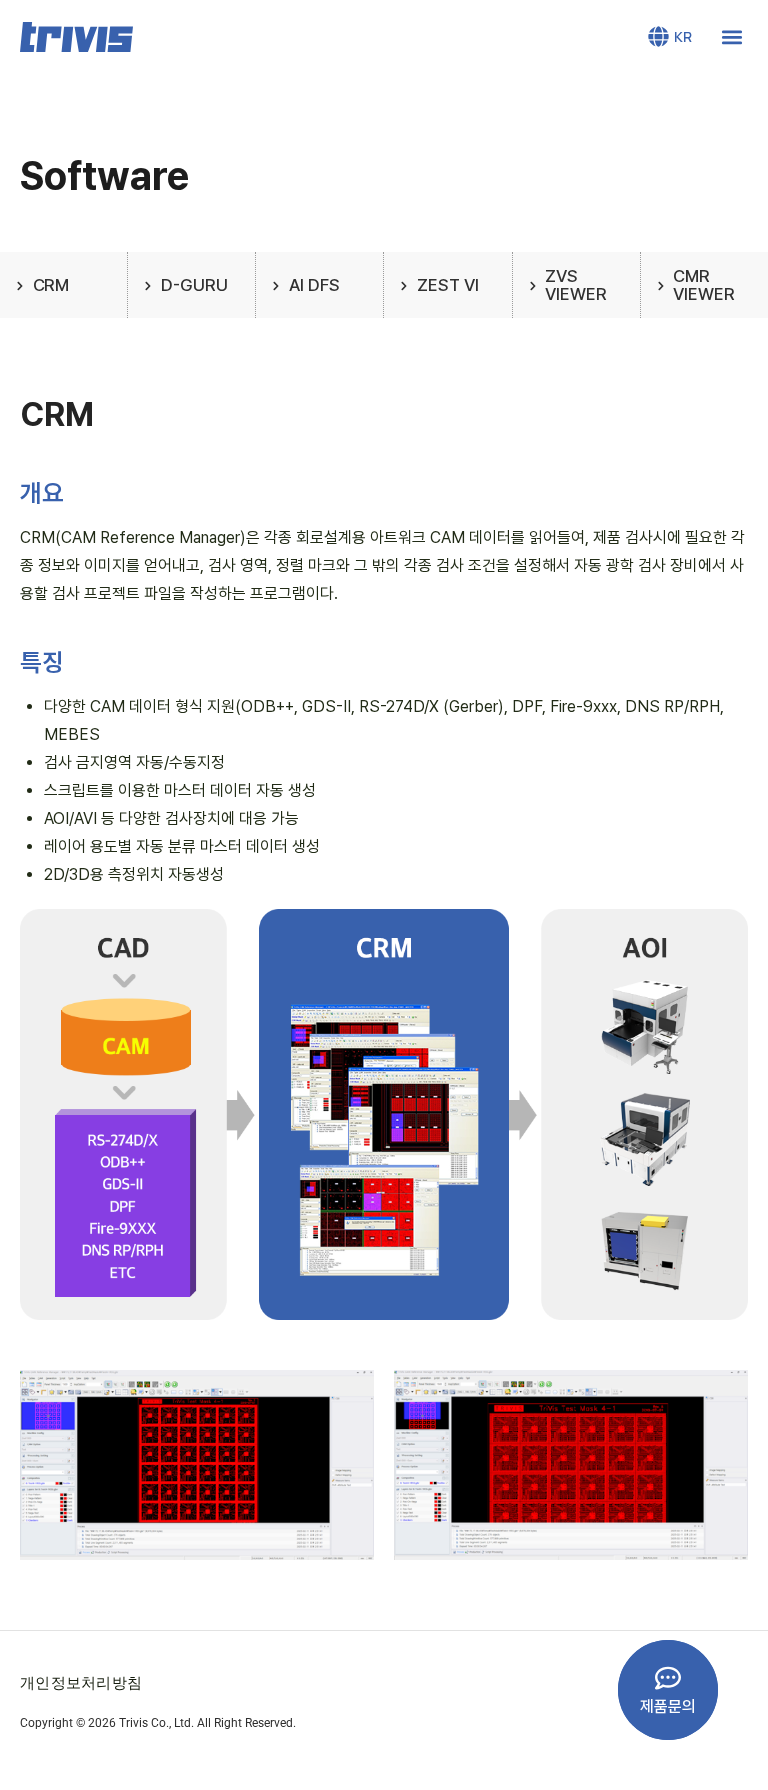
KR (683, 36)
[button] (731, 36)
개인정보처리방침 (81, 1681)
